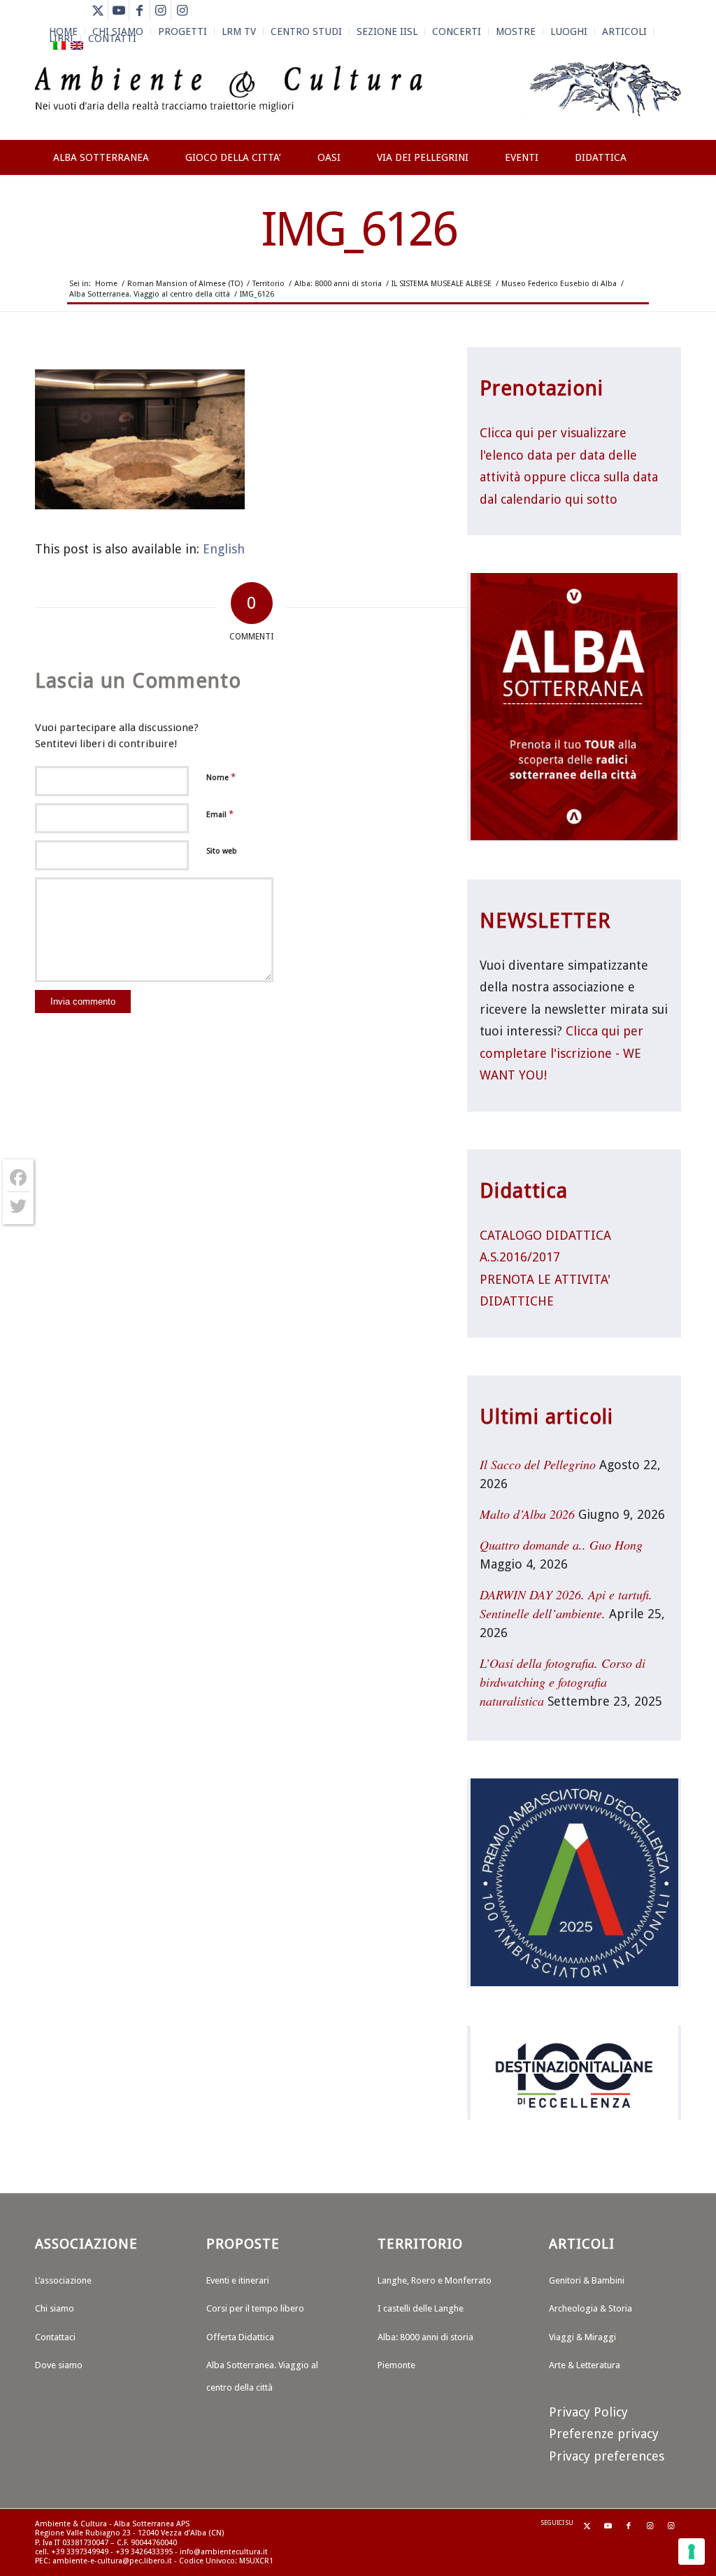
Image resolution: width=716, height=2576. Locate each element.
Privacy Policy (588, 2412)
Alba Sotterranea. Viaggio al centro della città (262, 2376)
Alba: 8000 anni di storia (425, 2337)
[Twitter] (18, 1206)
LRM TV (239, 31)
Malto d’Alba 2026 (527, 1514)
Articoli (624, 31)
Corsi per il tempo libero (255, 2308)
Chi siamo (55, 2308)
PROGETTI (182, 31)
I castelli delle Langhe (421, 2308)
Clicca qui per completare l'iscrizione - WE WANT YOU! (561, 1053)
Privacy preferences (607, 2456)
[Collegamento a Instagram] (160, 10)
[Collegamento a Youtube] (119, 10)
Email (220, 814)
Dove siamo (59, 2365)
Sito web (222, 851)
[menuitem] (183, 31)
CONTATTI (112, 38)
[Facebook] (18, 1178)
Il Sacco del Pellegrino (538, 1464)
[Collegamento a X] (98, 10)
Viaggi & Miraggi (582, 2337)
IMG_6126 (358, 229)
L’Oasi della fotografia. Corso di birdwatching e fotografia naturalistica (563, 1682)
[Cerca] (667, 208)
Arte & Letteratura (585, 2365)
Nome (221, 777)
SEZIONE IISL (387, 31)
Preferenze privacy (604, 2434)
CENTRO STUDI (306, 31)
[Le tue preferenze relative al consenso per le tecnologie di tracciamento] (692, 2552)
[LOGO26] (358, 98)
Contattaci (55, 2337)
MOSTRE (516, 31)
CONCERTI (457, 31)
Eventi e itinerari (238, 2280)
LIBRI (61, 38)
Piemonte (396, 2365)
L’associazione (63, 2280)
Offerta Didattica (240, 2337)
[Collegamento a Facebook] (139, 10)
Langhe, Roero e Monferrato (435, 2280)
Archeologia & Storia (590, 2308)
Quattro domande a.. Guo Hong (561, 1545)
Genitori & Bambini (587, 2280)
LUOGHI (569, 31)
